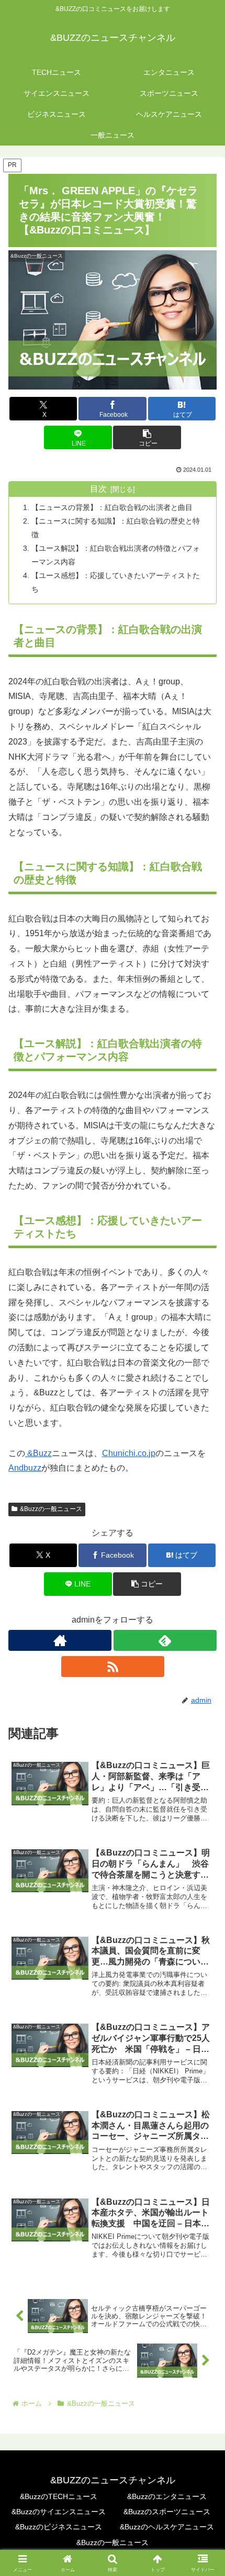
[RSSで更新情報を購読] (113, 1667)
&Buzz (38, 1453)
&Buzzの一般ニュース (51, 1509)
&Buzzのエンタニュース (167, 2496)
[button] (147, 437)
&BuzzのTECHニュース (59, 2496)
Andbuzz (25, 1468)
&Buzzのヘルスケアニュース (167, 2527)
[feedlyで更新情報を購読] (165, 1640)
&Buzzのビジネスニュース (59, 2527)
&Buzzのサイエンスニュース (59, 2512)
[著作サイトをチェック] (60, 1640)
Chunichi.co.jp (129, 1453)
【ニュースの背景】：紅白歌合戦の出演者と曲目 (112, 507)
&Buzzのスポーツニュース (167, 2512)
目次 (98, 489)
